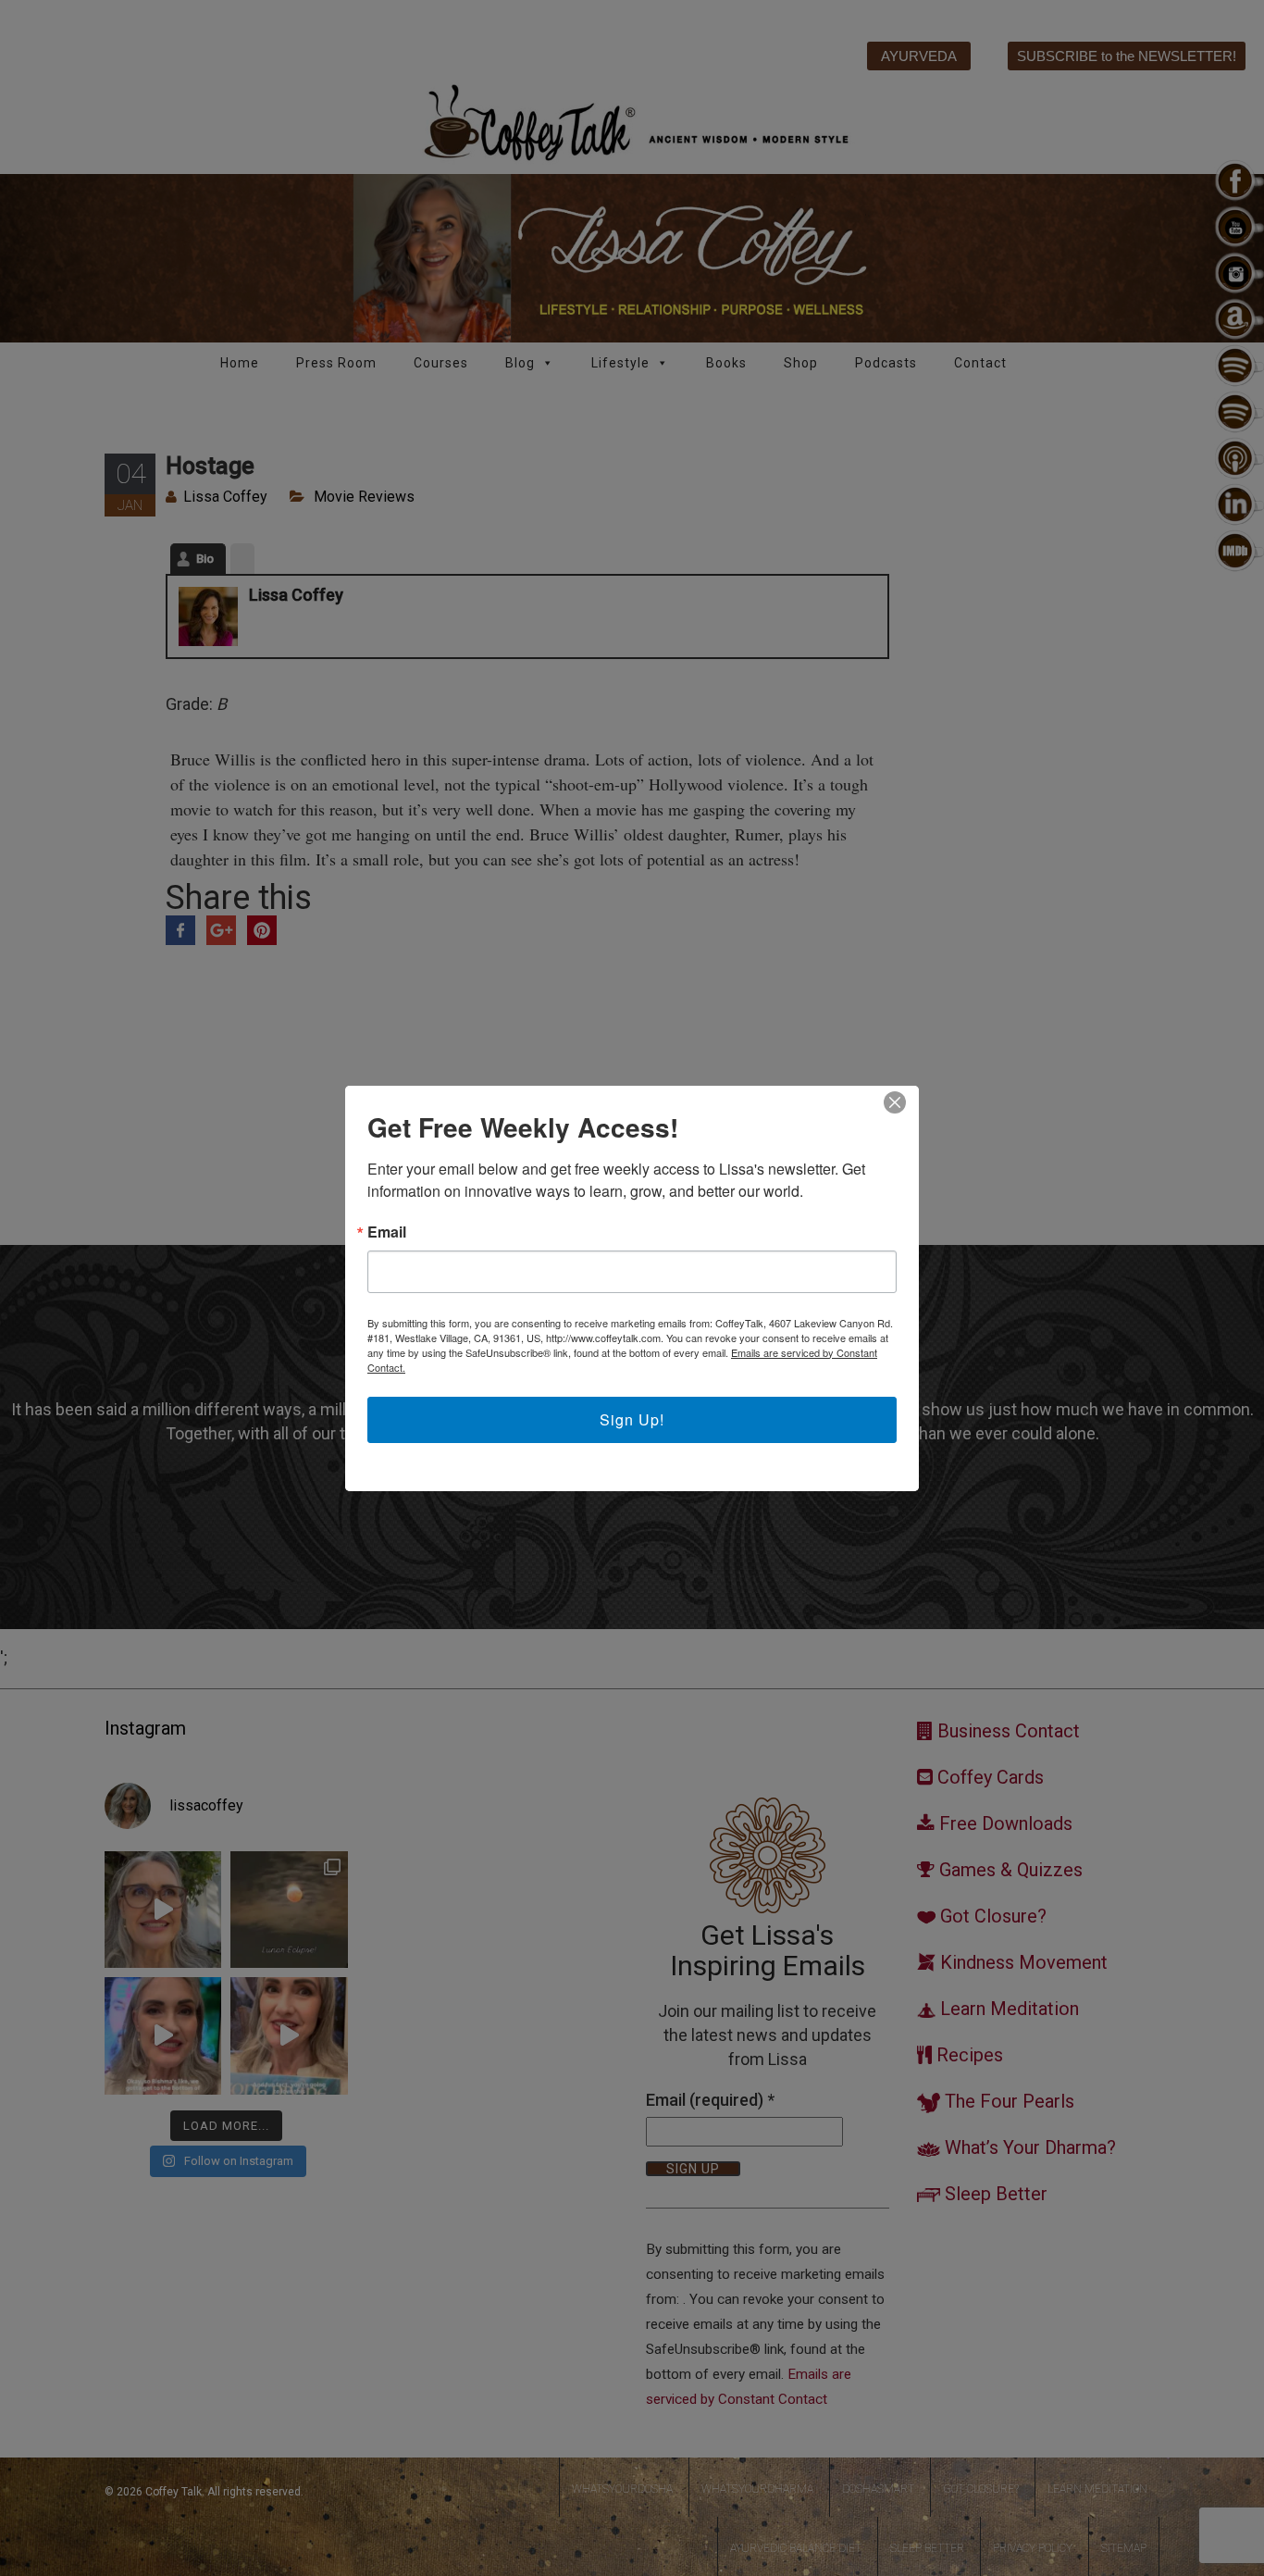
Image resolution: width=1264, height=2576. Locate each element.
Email (387, 1232)
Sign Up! (632, 1419)
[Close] (895, 1102)
